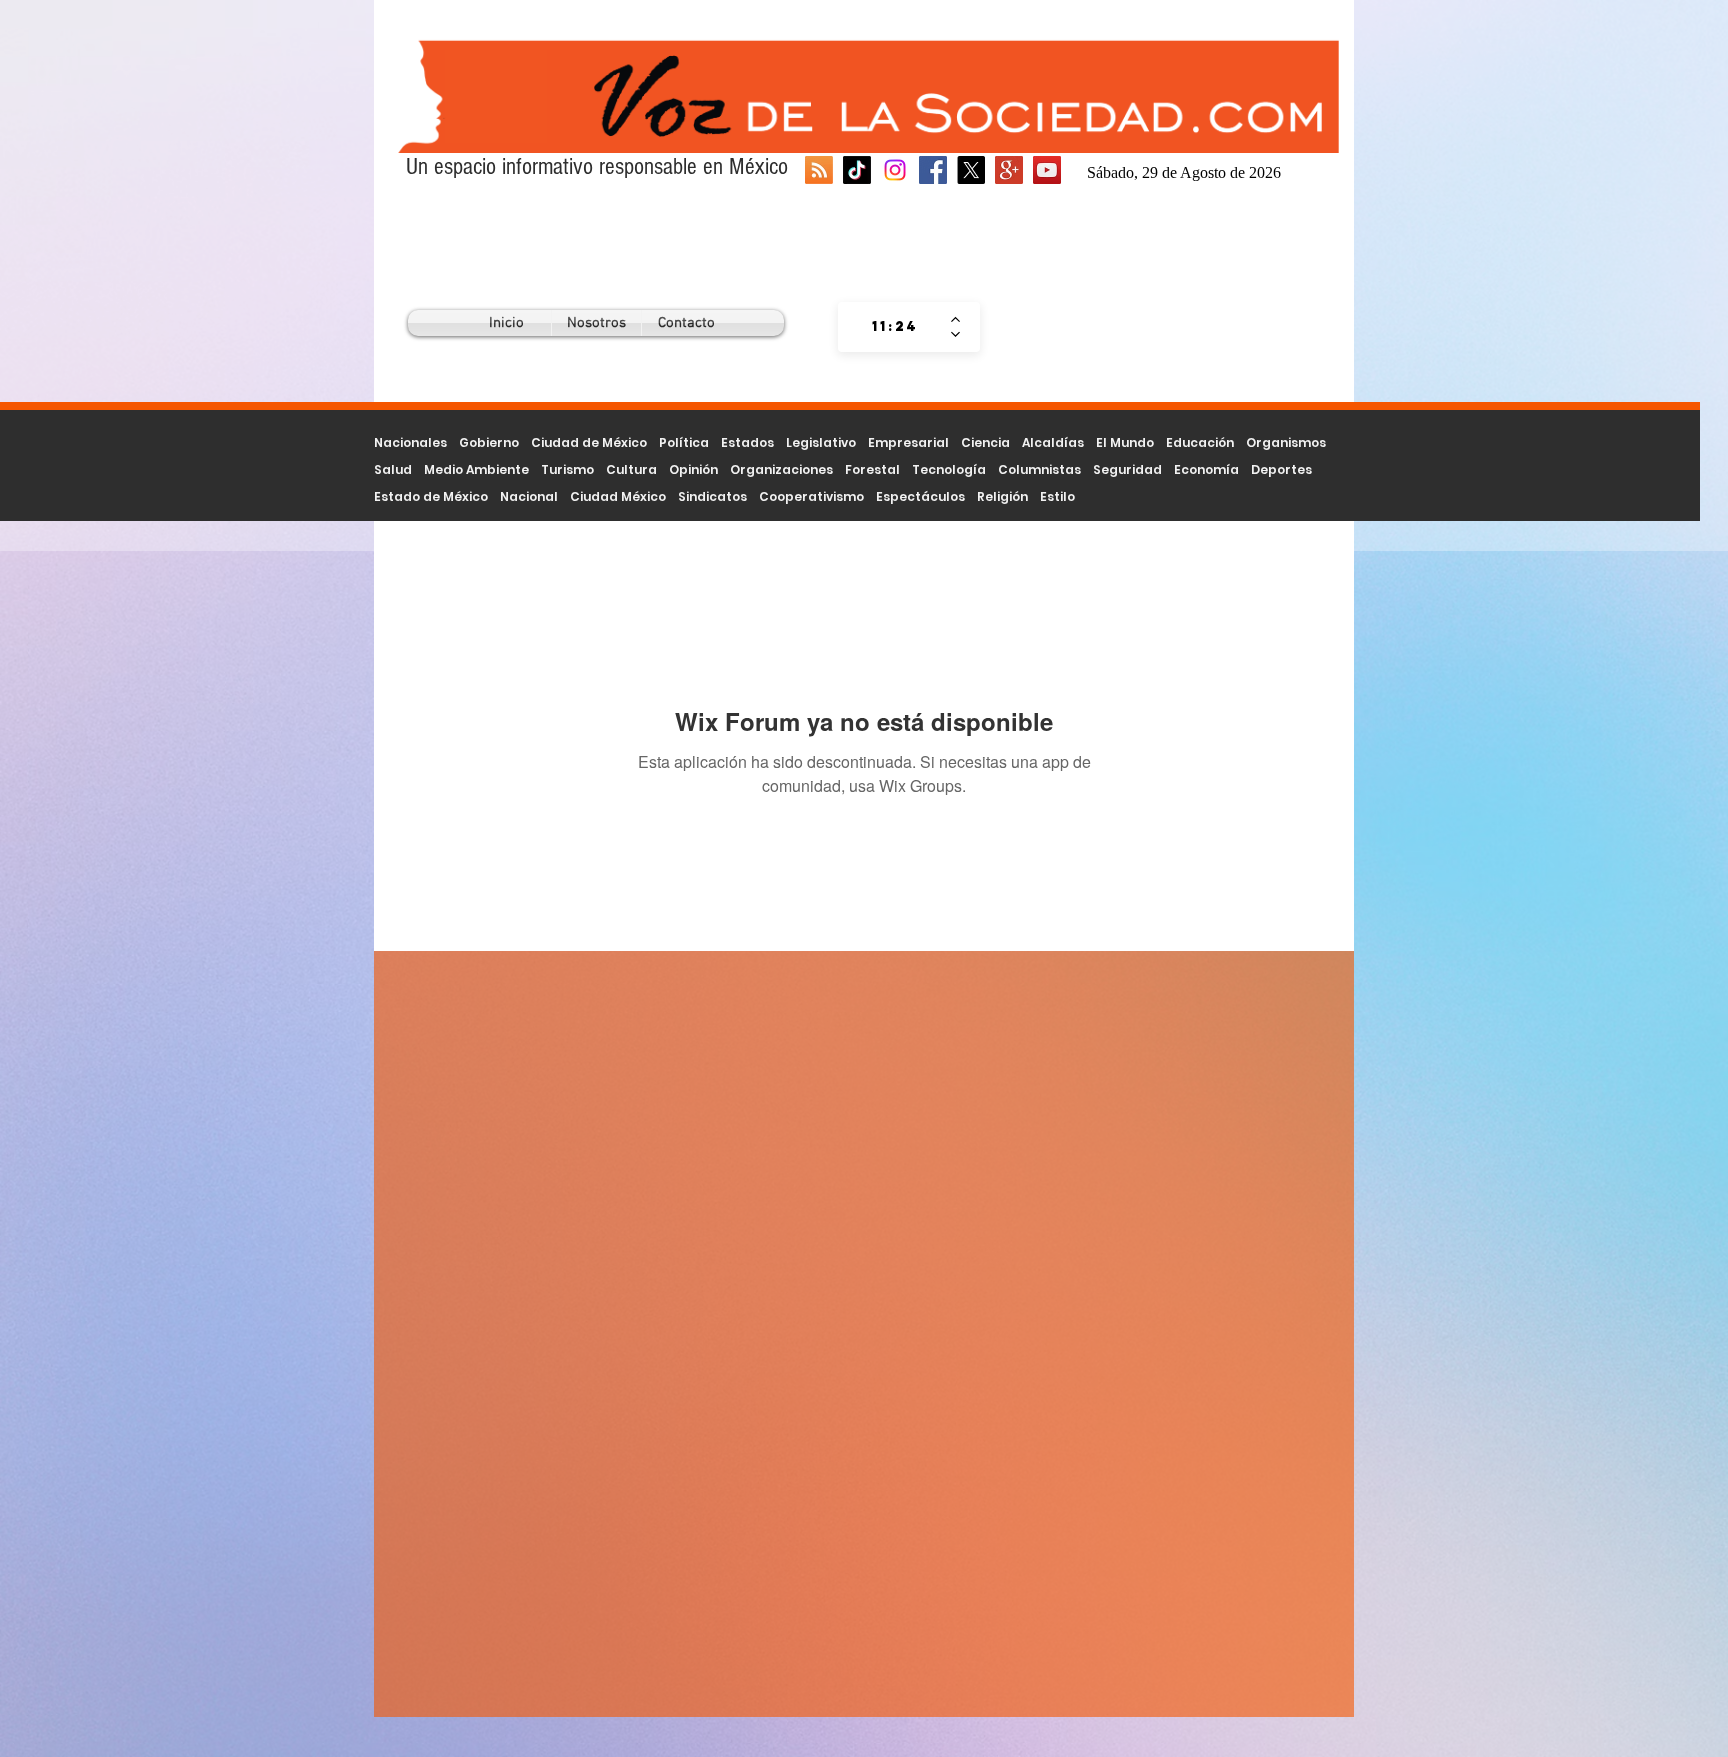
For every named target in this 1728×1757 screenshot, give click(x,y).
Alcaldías (1053, 442)
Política (684, 442)
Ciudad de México (589, 442)
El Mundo (1125, 442)
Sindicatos (712, 496)
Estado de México (431, 496)
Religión (1002, 496)
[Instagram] (895, 170)
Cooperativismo (811, 496)
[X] (971, 170)
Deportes (1281, 469)
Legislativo (821, 442)
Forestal (872, 469)
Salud (393, 469)
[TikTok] (857, 170)
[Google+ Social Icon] (1009, 170)
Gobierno (489, 442)
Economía (1206, 469)
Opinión (693, 469)
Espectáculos (920, 496)
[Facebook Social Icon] (933, 170)
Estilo (1057, 496)
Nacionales (410, 442)
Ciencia (985, 442)
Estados (747, 442)
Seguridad (1127, 469)
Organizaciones (781, 469)
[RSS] (819, 170)
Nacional (529, 496)
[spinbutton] (894, 327)
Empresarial (908, 442)
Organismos (1286, 442)
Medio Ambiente (476, 469)
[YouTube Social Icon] (1047, 170)
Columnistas (1039, 469)
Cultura (631, 469)
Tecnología (949, 469)
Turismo (567, 469)
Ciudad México (618, 496)
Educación (1200, 442)
